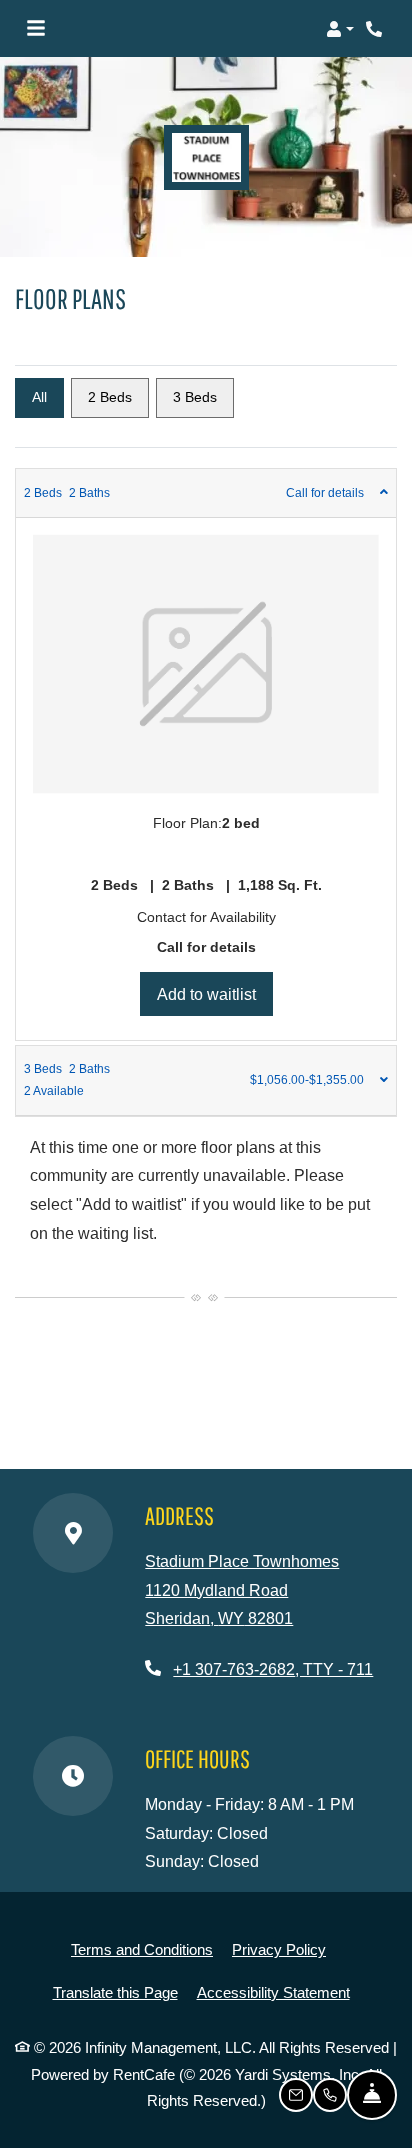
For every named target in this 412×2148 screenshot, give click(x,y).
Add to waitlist (215, 993)
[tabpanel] (206, 754)
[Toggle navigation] (36, 29)
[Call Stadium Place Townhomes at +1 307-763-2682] (376, 29)
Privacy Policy (279, 1949)
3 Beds (195, 397)
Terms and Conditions (142, 1949)
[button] (340, 29)
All (39, 397)
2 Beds (110, 397)
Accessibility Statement (273, 1992)
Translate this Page (115, 1992)
